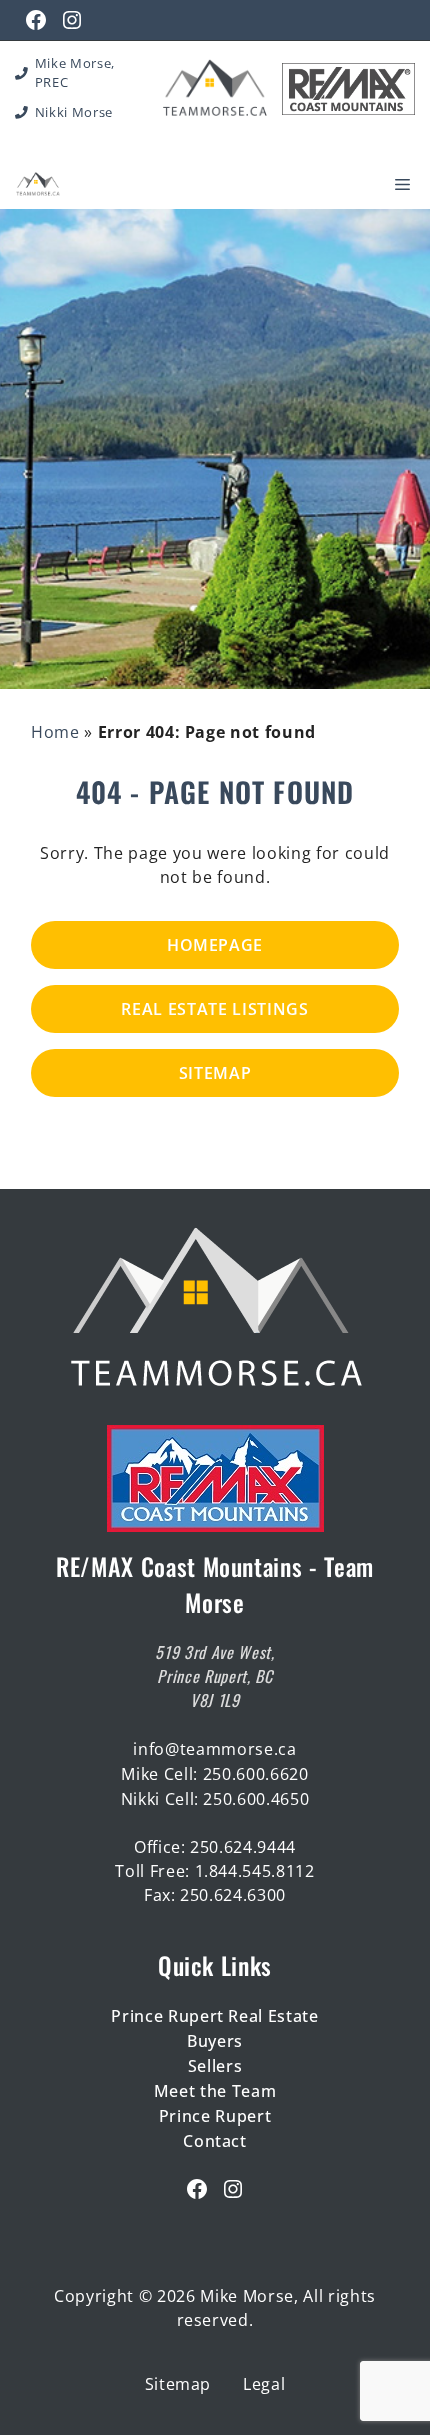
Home (55, 732)
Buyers (215, 2041)
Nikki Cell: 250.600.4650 (215, 1799)
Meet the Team (215, 2091)
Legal (264, 2384)
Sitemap (215, 1073)
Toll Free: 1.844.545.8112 (215, 1871)
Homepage (215, 945)
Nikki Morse (74, 112)
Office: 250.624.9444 (215, 1847)
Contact (215, 2141)
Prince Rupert (215, 2116)
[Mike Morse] (38, 184)
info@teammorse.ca (214, 1749)
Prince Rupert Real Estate (215, 2016)
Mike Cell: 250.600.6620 (214, 1774)
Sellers (215, 2066)
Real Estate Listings (214, 1009)
